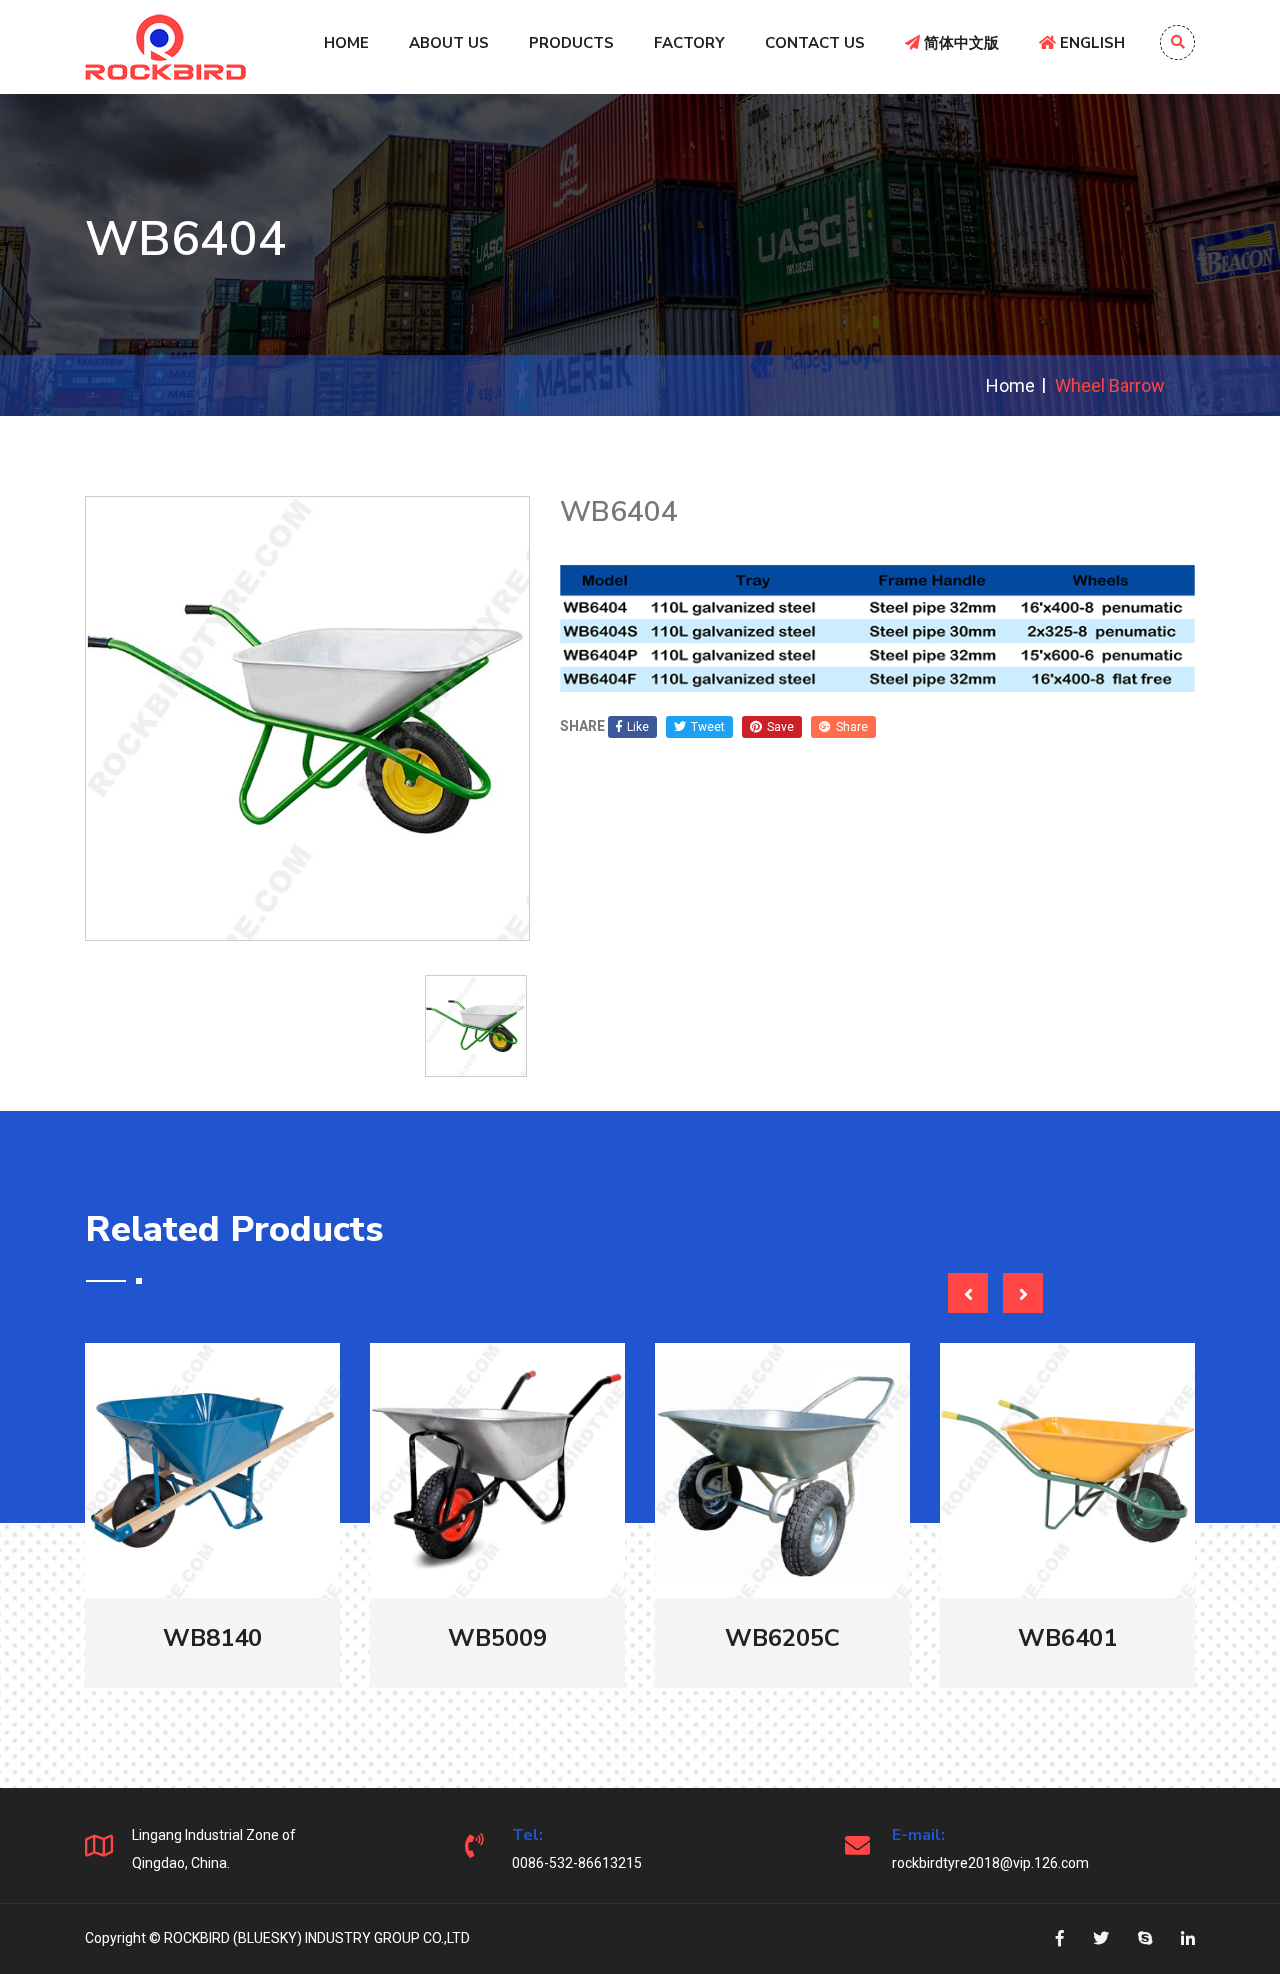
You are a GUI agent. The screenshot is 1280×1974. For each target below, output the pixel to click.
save (780, 727)
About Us (449, 43)
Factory (689, 43)
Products (571, 43)
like (638, 727)
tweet (708, 727)
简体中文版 (959, 43)
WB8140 (212, 1638)
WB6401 (1067, 1638)
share (852, 727)
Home (346, 43)
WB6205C (782, 1638)
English (1090, 43)
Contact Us (815, 43)
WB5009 (497, 1638)
